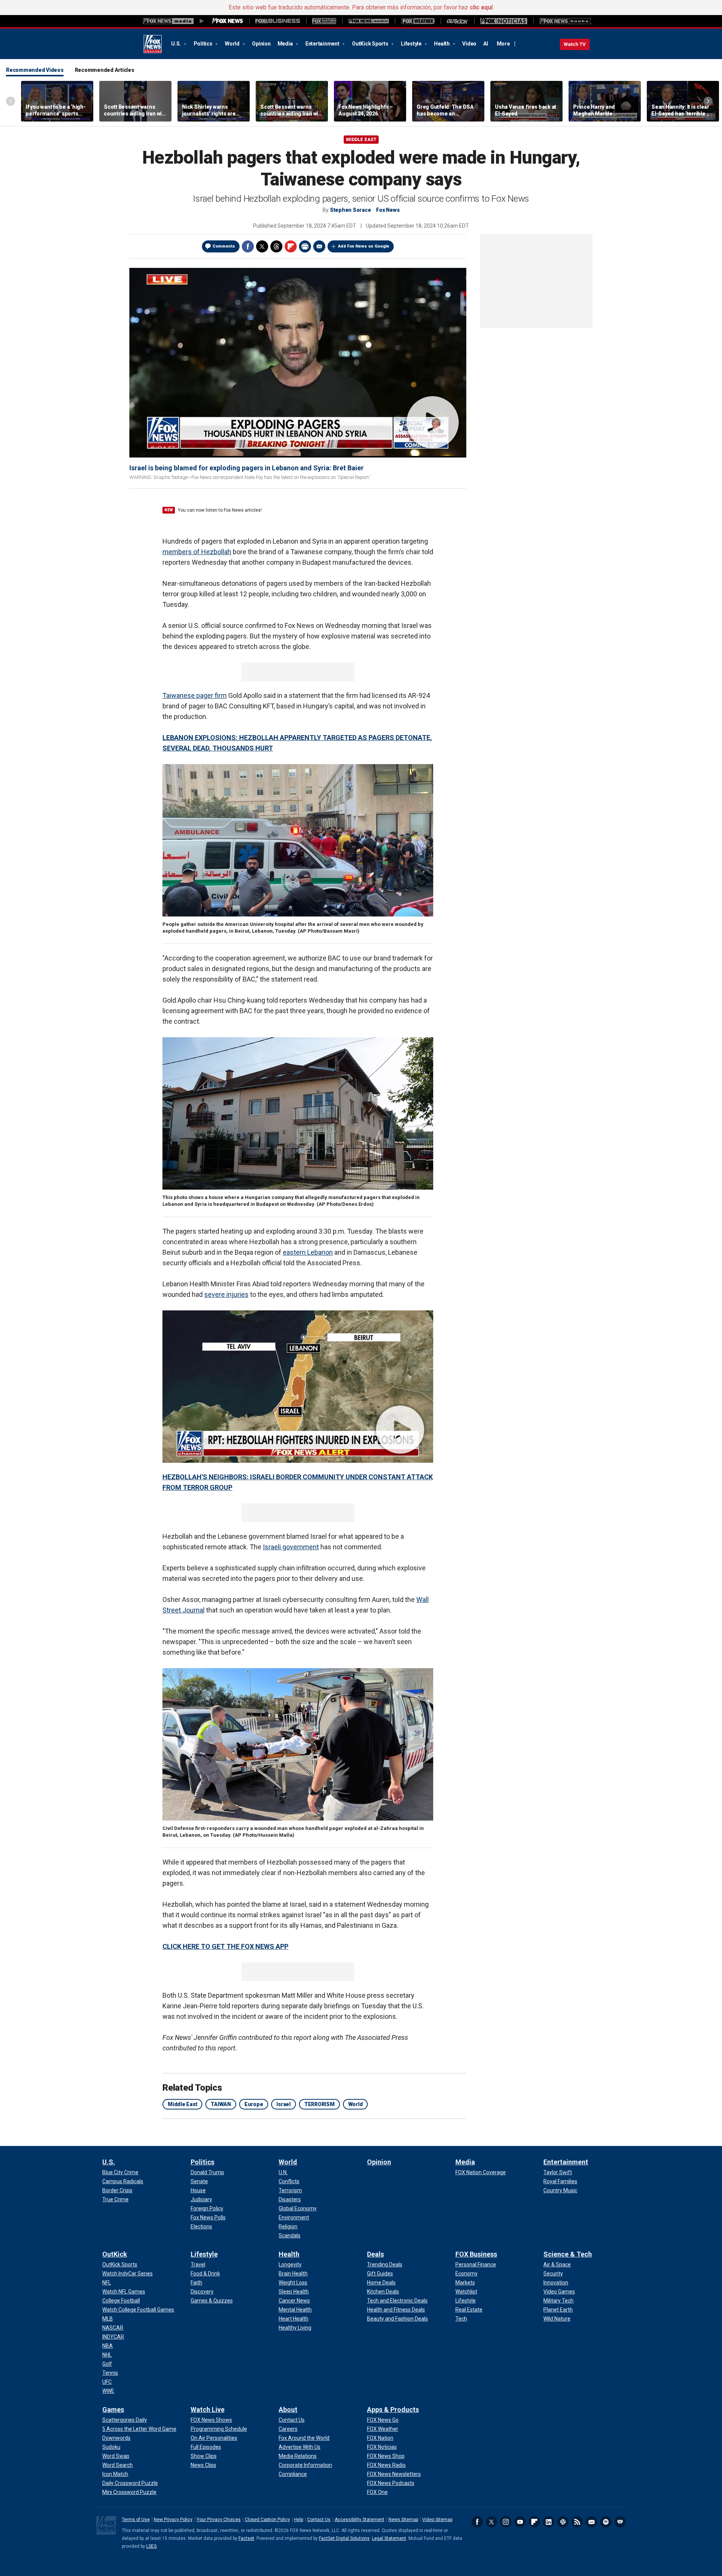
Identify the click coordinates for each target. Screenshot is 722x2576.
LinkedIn (549, 2522)
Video (469, 44)
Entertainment (323, 44)
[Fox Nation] (324, 21)
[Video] (298, 362)
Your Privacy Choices (219, 2520)
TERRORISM (319, 2104)
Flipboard (534, 2522)
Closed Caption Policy (267, 2520)
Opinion (261, 44)
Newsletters (592, 2522)
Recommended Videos (35, 70)
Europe (254, 2104)
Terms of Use (136, 2520)
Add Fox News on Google (364, 246)
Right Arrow (708, 101)
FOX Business (476, 2254)
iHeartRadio (620, 2522)
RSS (577, 2522)
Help (299, 2520)
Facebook (248, 246)
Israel (284, 2104)
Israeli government (291, 1547)
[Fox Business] (278, 21)
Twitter (262, 246)
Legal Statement (389, 2538)
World (233, 44)
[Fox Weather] (418, 21)
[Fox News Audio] (369, 21)
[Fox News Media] (228, 21)
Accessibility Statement (359, 2520)
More (503, 44)
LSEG (152, 2546)
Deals (375, 2254)
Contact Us (319, 2520)
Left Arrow (11, 101)
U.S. (177, 44)
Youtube (520, 2522)
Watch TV (575, 44)
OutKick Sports (371, 44)
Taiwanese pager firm (195, 695)
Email (319, 246)
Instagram (506, 2522)
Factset (246, 2538)
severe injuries (226, 1294)
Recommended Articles (105, 70)
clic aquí (481, 7)
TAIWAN (221, 2104)
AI (486, 44)
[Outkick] (457, 21)
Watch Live (208, 2410)
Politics (204, 44)
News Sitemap (403, 2520)
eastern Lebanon (308, 1252)
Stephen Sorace (350, 210)
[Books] (565, 21)
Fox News (153, 44)
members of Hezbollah (197, 552)
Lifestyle (412, 44)
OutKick (115, 2254)
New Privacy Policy (173, 2520)
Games (113, 2410)
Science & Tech (568, 2254)
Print (305, 246)
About (288, 2410)
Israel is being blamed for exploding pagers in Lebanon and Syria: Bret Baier (246, 468)
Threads (276, 246)
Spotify (606, 2522)
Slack (563, 2522)
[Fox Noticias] (504, 21)
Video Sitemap (437, 2520)
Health (442, 44)
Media (286, 44)
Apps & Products (393, 2410)
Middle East (361, 140)
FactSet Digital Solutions (344, 2538)
